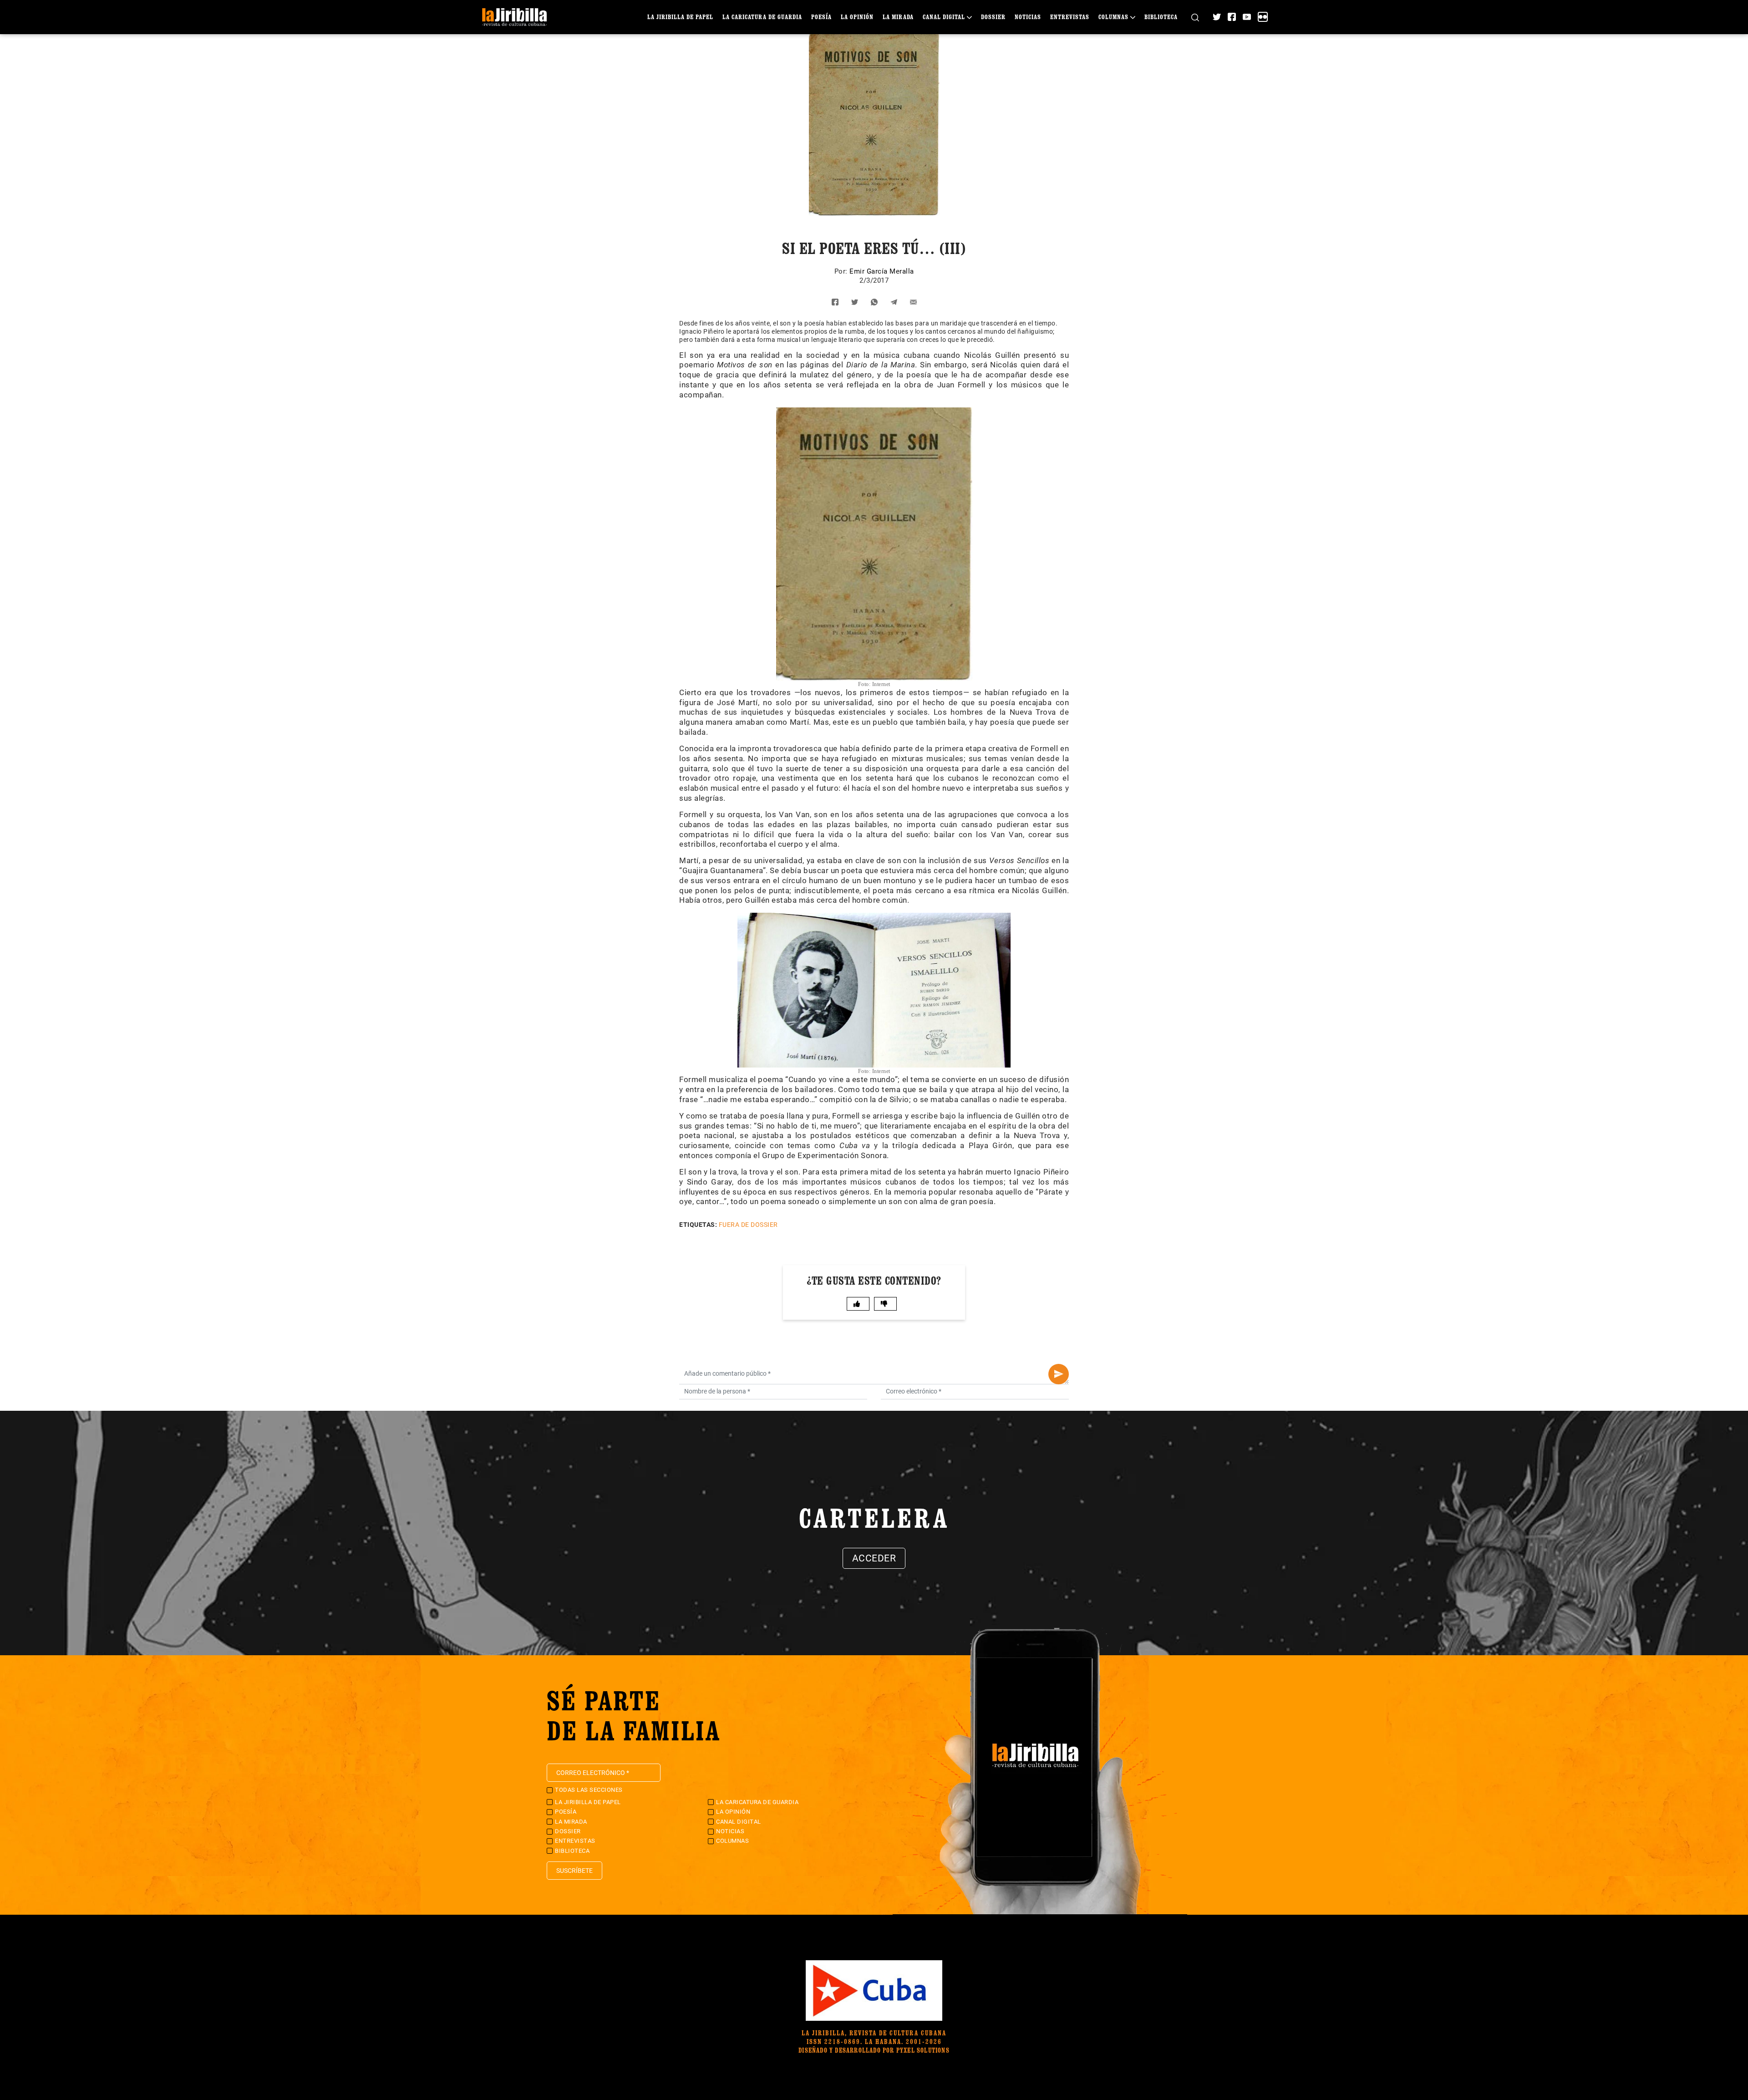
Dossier (993, 17)
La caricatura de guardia (762, 17)
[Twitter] (1217, 17)
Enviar (1059, 1374)
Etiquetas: (698, 1225)
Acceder (874, 1558)
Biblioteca (1161, 17)
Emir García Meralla (882, 271)
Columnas (1113, 17)
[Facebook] (1232, 17)
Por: (842, 271)
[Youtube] (1247, 17)
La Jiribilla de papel (680, 17)
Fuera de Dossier (748, 1225)
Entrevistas (1070, 17)
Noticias (1028, 17)
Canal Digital (944, 17)
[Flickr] (1263, 17)
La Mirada (898, 17)
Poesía (821, 17)
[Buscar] (1195, 17)
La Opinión (857, 17)
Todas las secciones (589, 1790)
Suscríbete (574, 1871)
